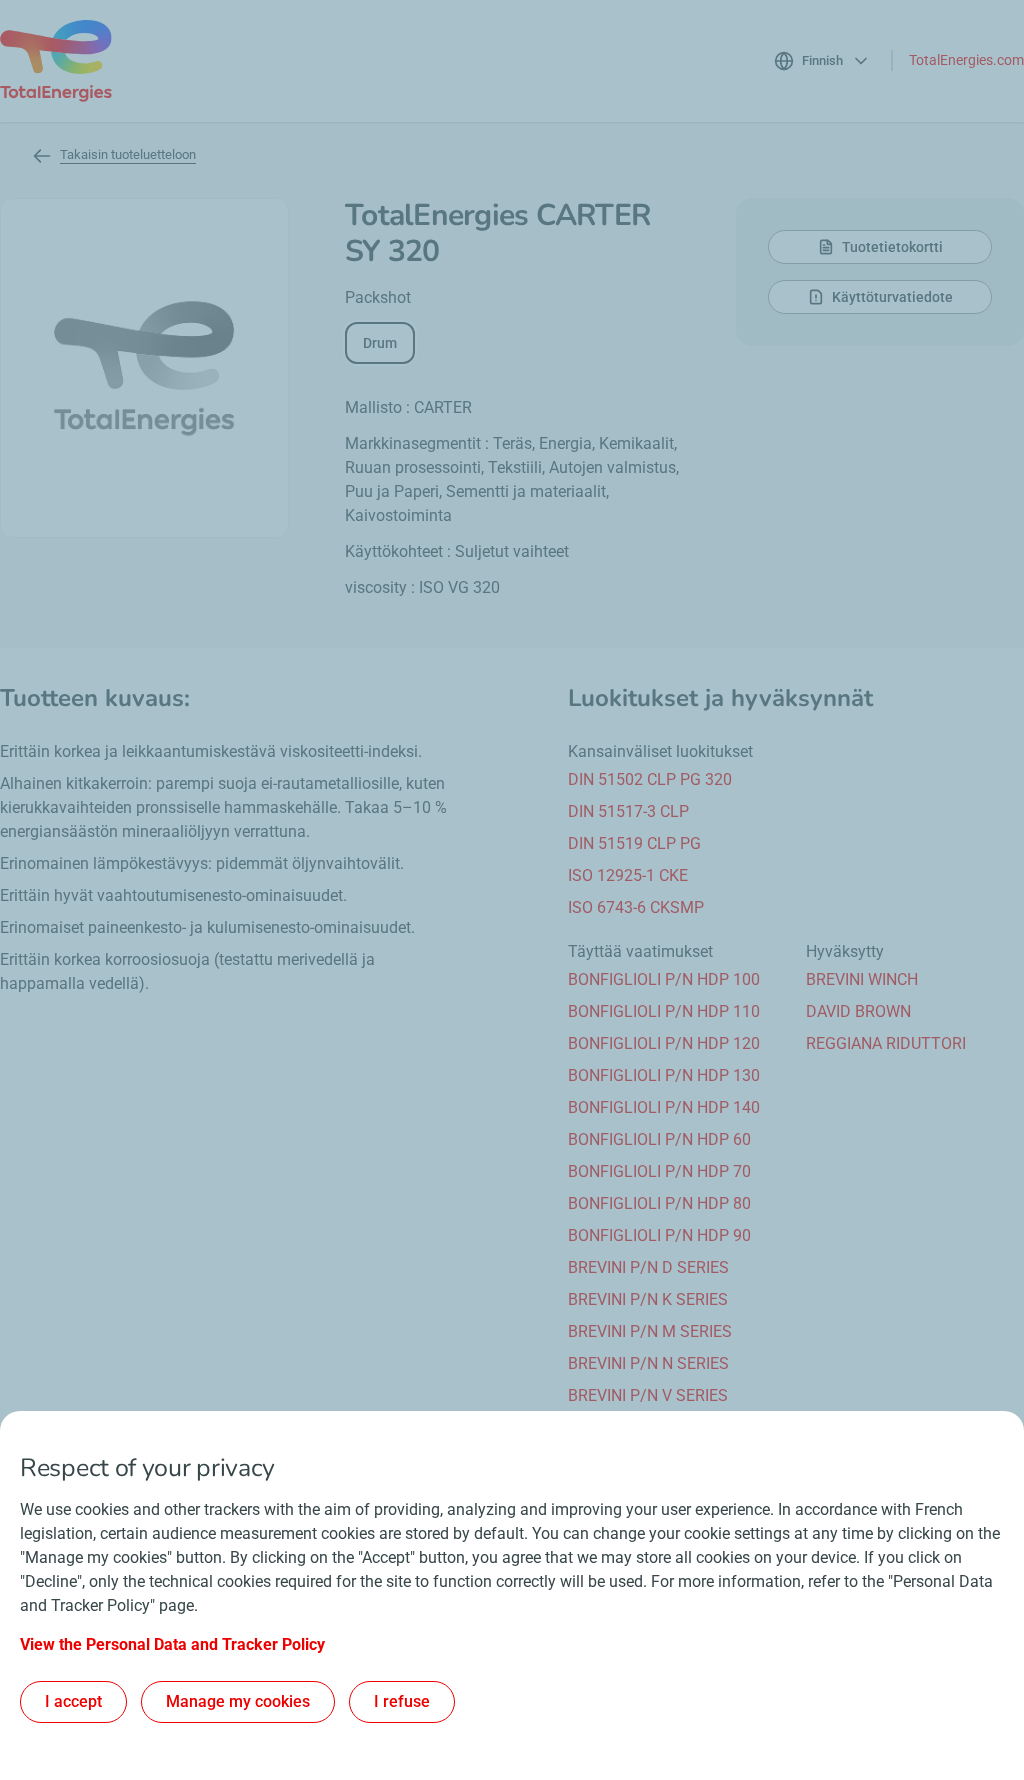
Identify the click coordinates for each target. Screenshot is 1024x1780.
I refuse (402, 1701)
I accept (73, 1701)
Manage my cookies (238, 1701)
